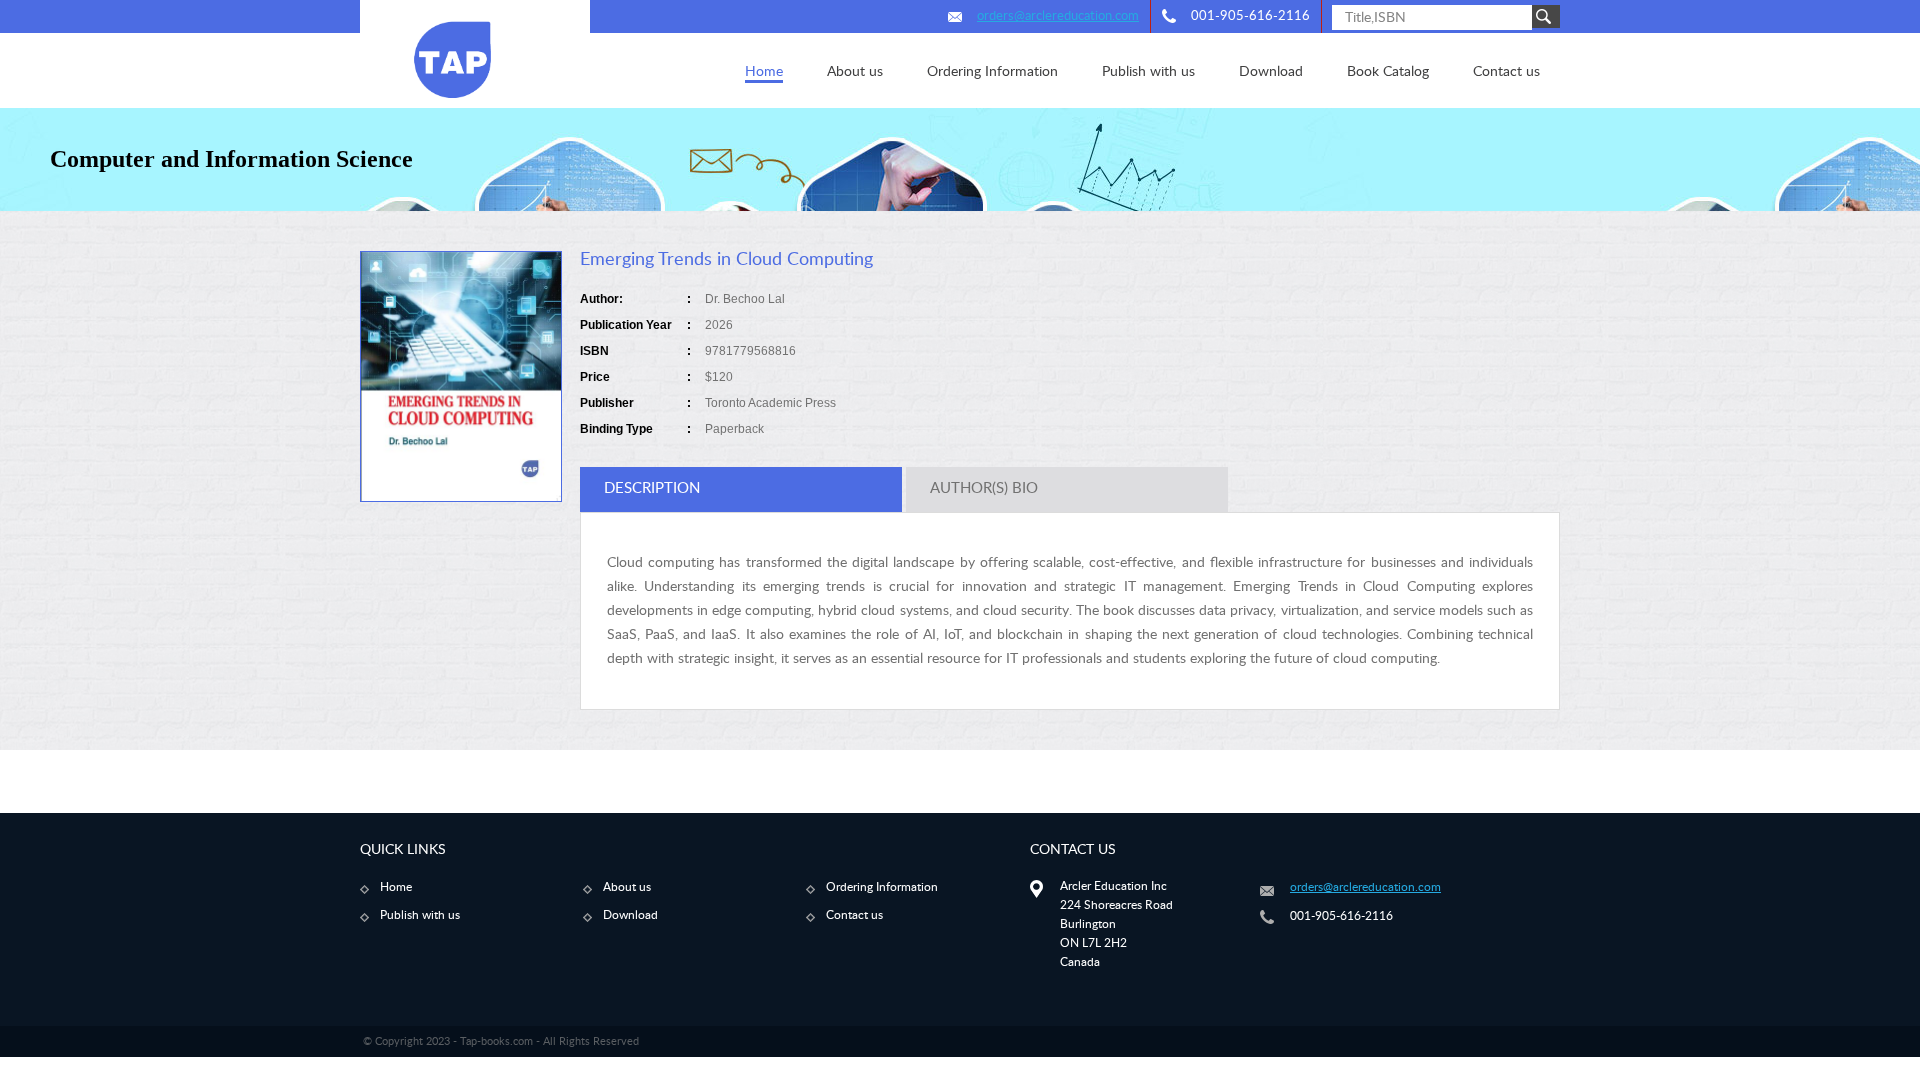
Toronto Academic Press (770, 403)
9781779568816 (750, 351)
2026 (719, 325)
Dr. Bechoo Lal (745, 299)
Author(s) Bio (984, 488)
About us (627, 887)
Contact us (854, 915)
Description (652, 488)
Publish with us (420, 915)
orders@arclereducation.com (1058, 16)
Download (630, 915)
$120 (719, 377)
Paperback (734, 429)
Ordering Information (882, 887)
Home (396, 887)
